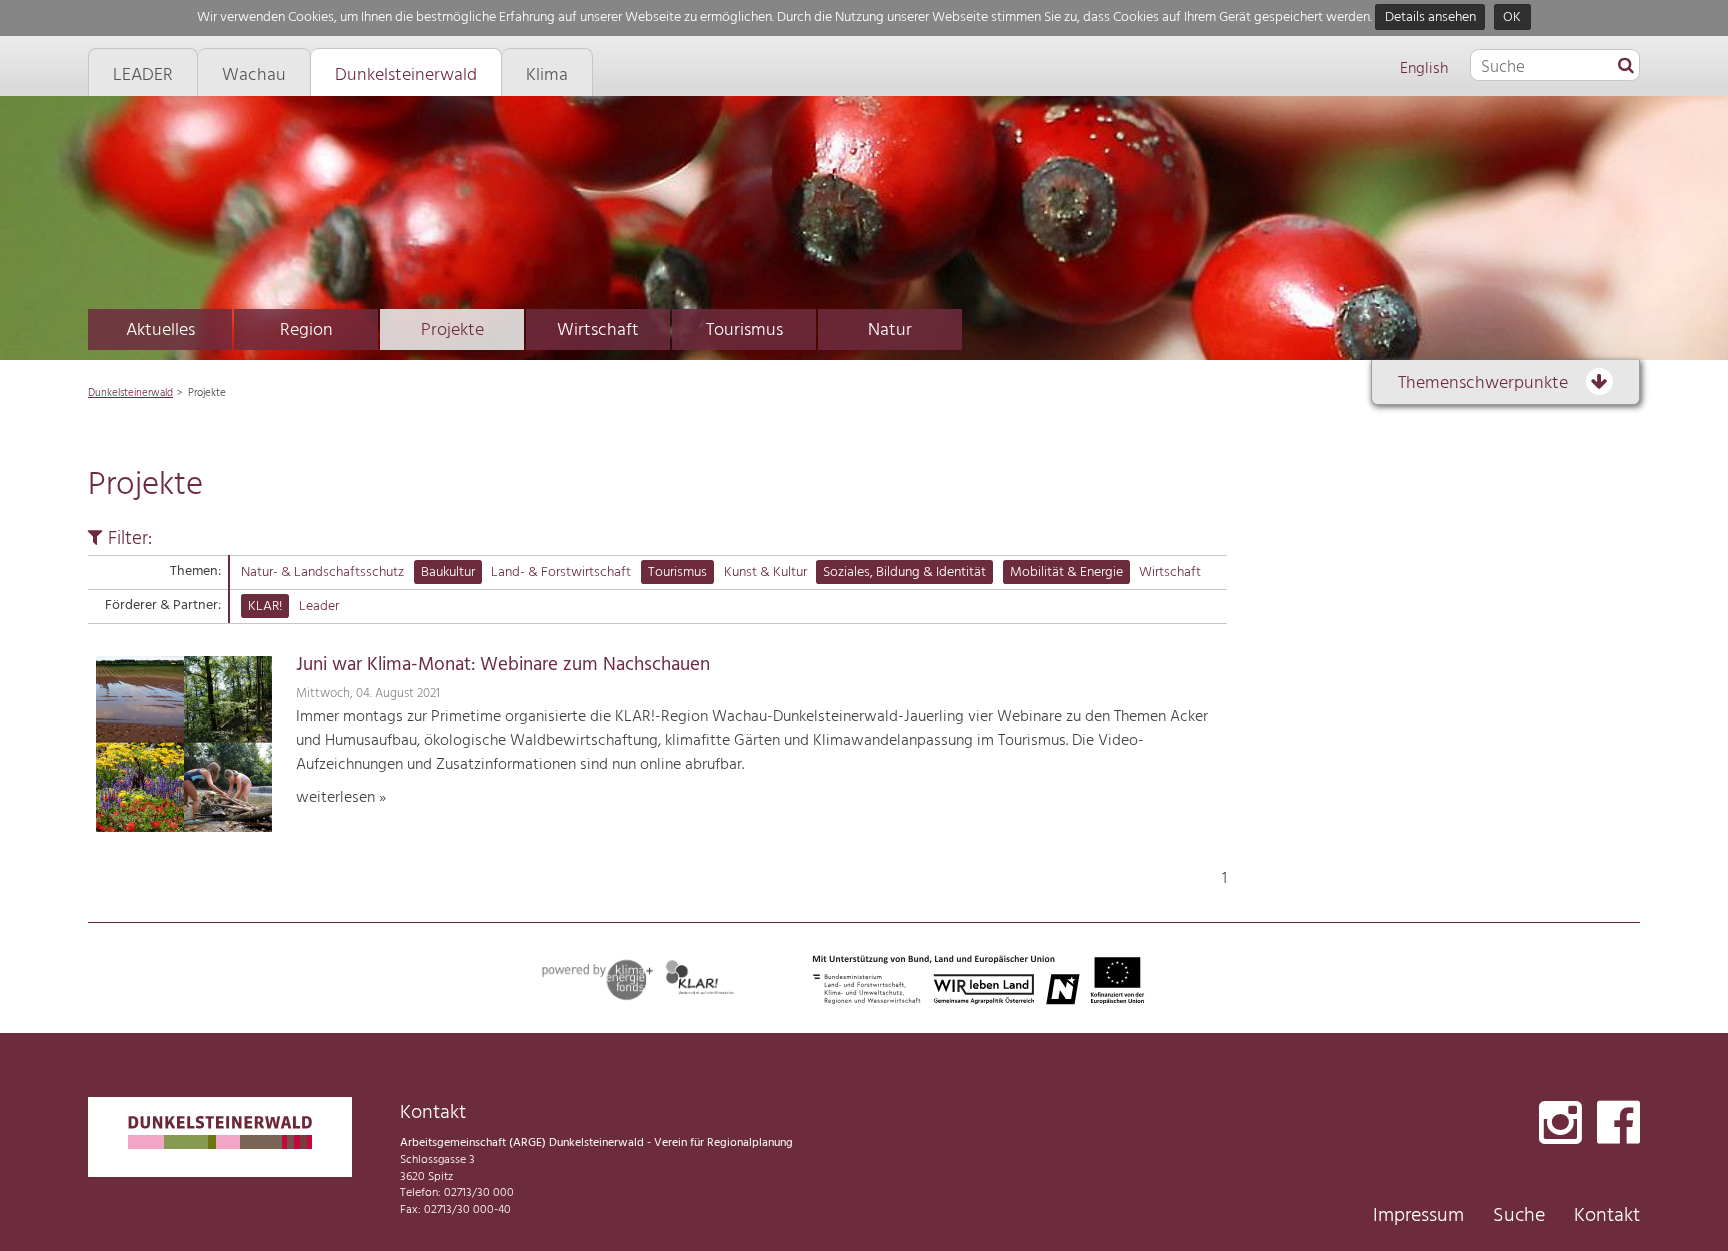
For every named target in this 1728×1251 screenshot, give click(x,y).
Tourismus (744, 330)
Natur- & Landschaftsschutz (322, 572)
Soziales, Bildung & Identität (904, 572)
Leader (319, 606)
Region (306, 330)
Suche (1519, 1216)
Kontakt (1607, 1216)
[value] (1626, 67)
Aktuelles (160, 330)
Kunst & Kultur (765, 572)
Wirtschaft (598, 330)
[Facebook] (1618, 1124)
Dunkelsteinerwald (130, 393)
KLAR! (265, 606)
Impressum (1418, 1216)
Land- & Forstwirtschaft (561, 572)
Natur (890, 330)
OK (1512, 17)
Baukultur (448, 572)
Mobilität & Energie (1066, 572)
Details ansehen (1430, 17)
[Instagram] (1560, 1124)
